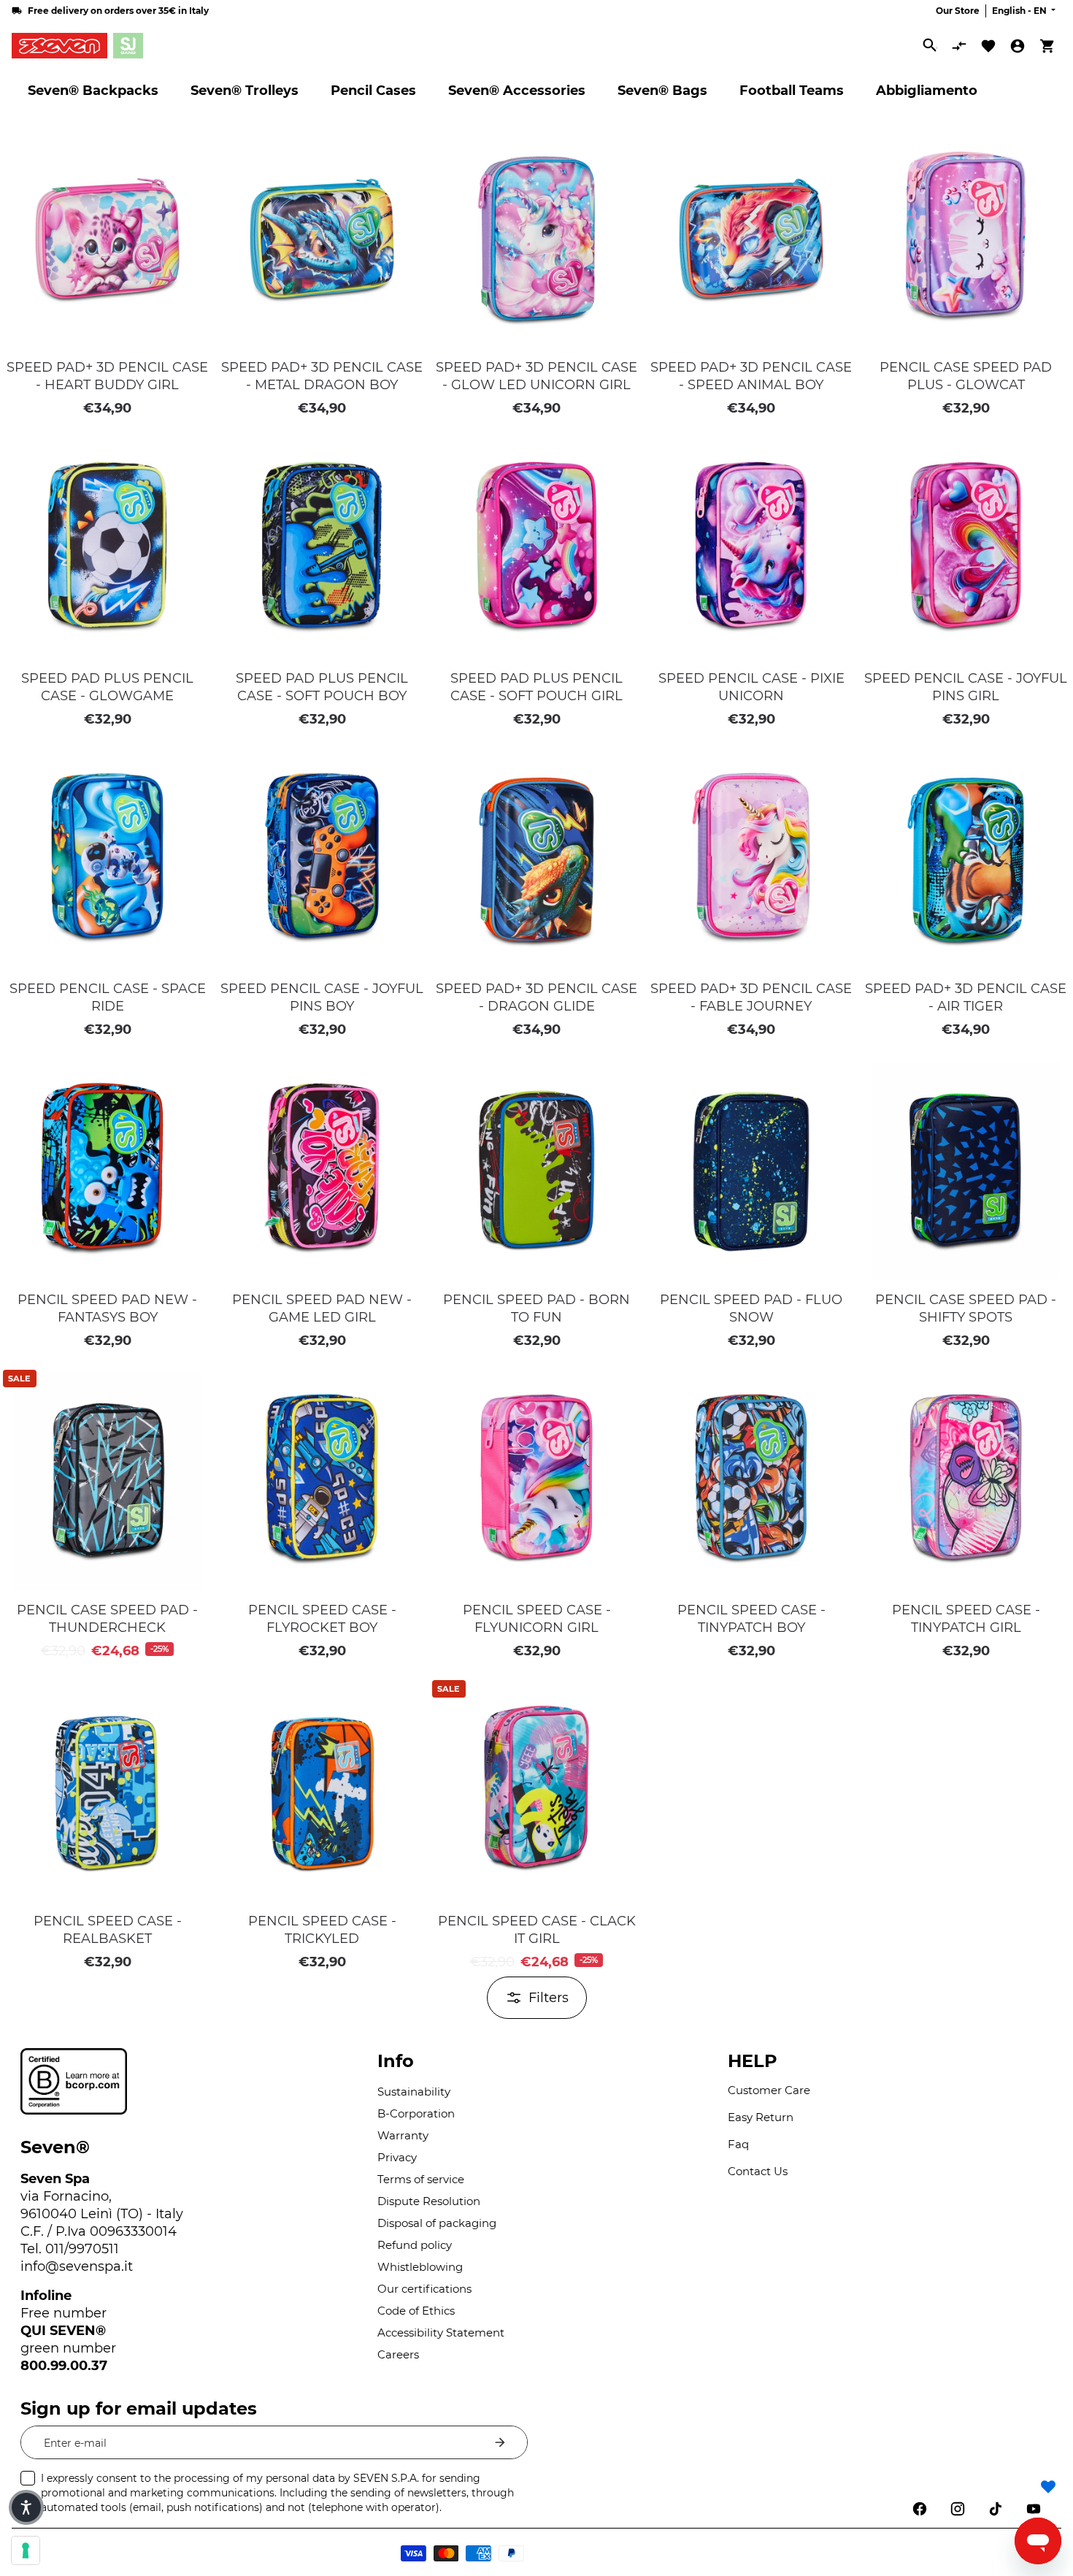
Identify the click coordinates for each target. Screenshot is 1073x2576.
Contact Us (758, 2171)
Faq (738, 2144)
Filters (549, 1998)
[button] (192, 139)
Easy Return (761, 2117)
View (107, 331)
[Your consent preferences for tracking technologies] (26, 2550)
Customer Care (769, 2090)
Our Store (958, 11)
